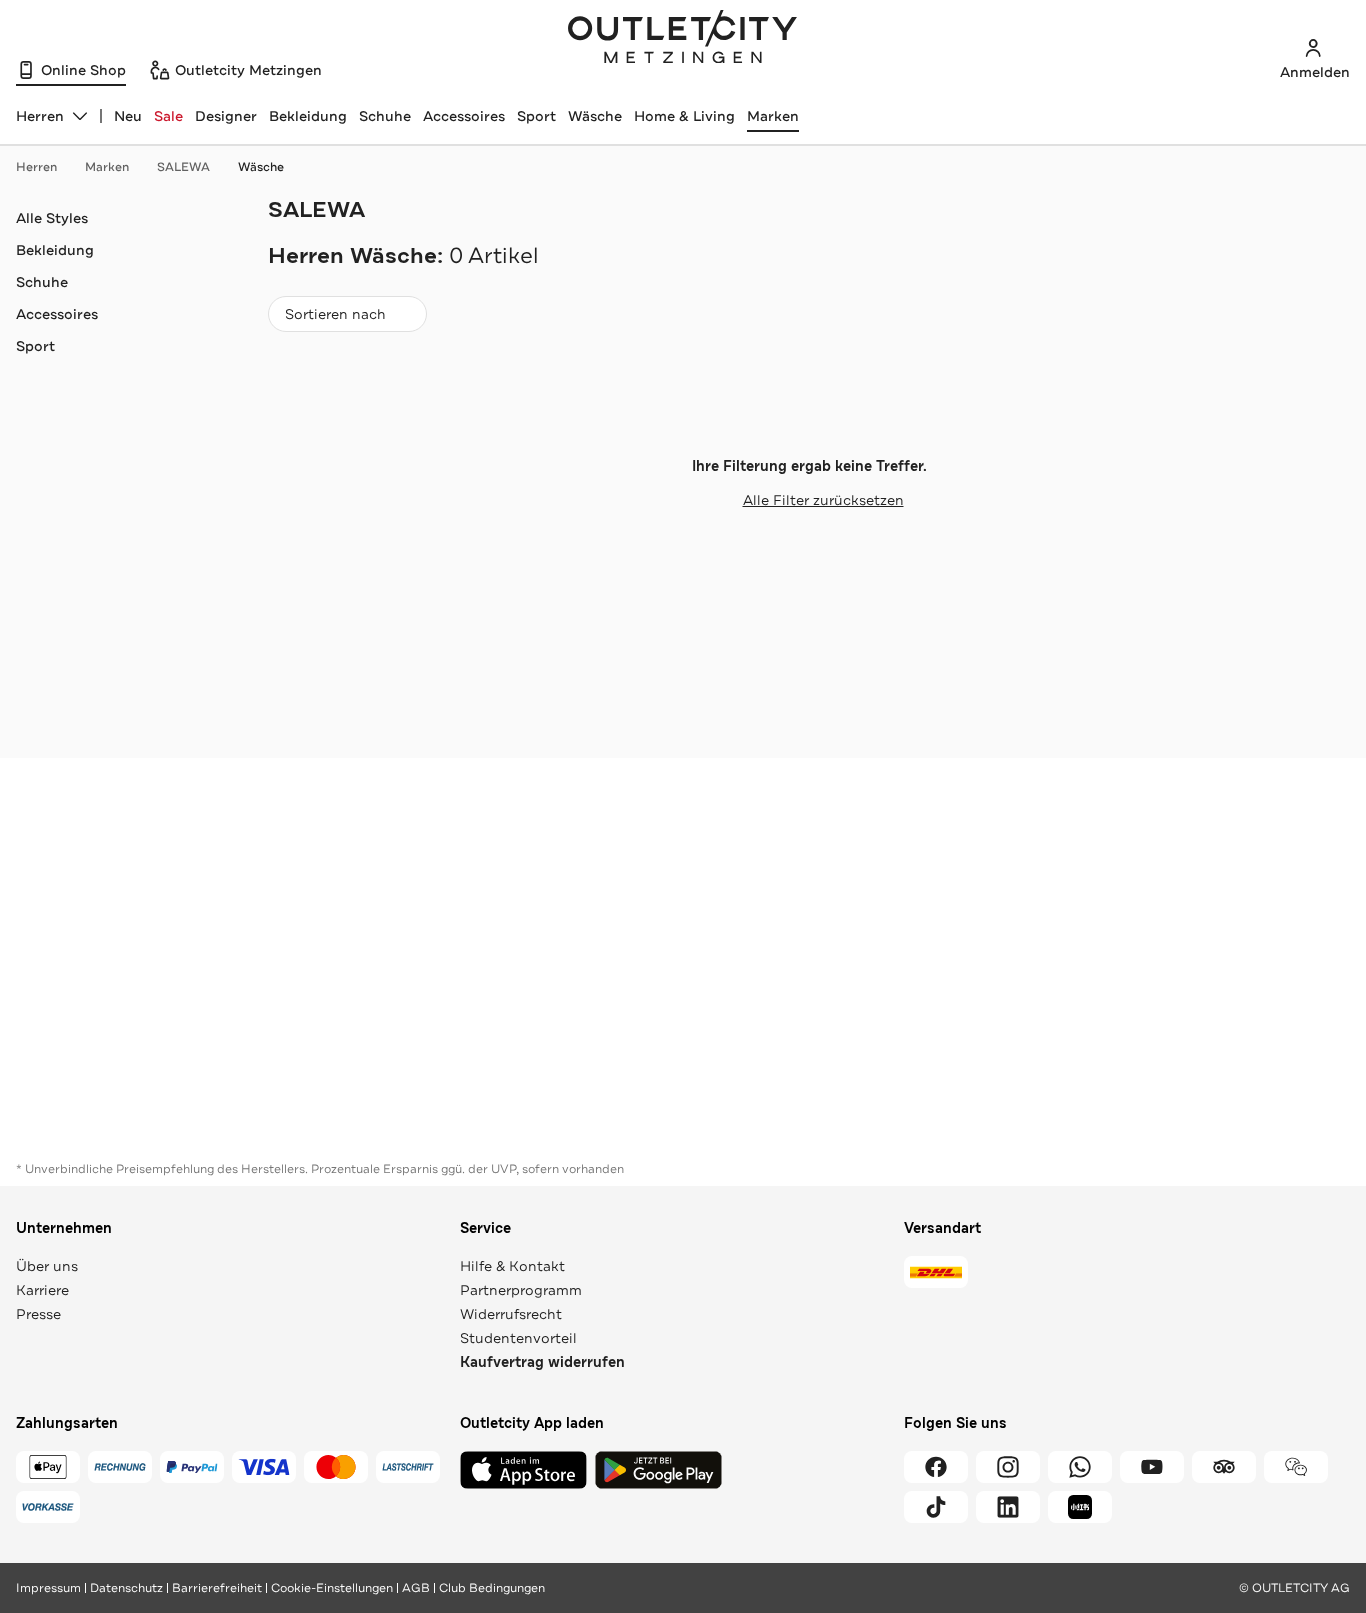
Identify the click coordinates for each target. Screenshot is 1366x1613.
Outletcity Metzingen (683, 39)
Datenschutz (126, 1588)
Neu (128, 116)
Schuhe (385, 116)
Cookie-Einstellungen (332, 1588)
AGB (416, 1588)
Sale (168, 116)
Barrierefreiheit (217, 1588)
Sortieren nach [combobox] (335, 318)
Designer (226, 116)
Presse (38, 1314)
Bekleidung (308, 116)
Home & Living (684, 116)
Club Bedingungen (492, 1588)
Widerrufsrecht (511, 1314)
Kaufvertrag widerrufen (542, 1362)
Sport (536, 116)
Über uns (47, 1266)
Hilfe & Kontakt (512, 1266)
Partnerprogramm (521, 1290)
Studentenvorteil (518, 1338)
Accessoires (464, 116)
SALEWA (183, 167)
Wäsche (595, 116)
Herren (36, 167)
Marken (773, 116)
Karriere (42, 1290)
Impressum (48, 1588)
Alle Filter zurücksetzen (823, 500)
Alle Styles (52, 218)
